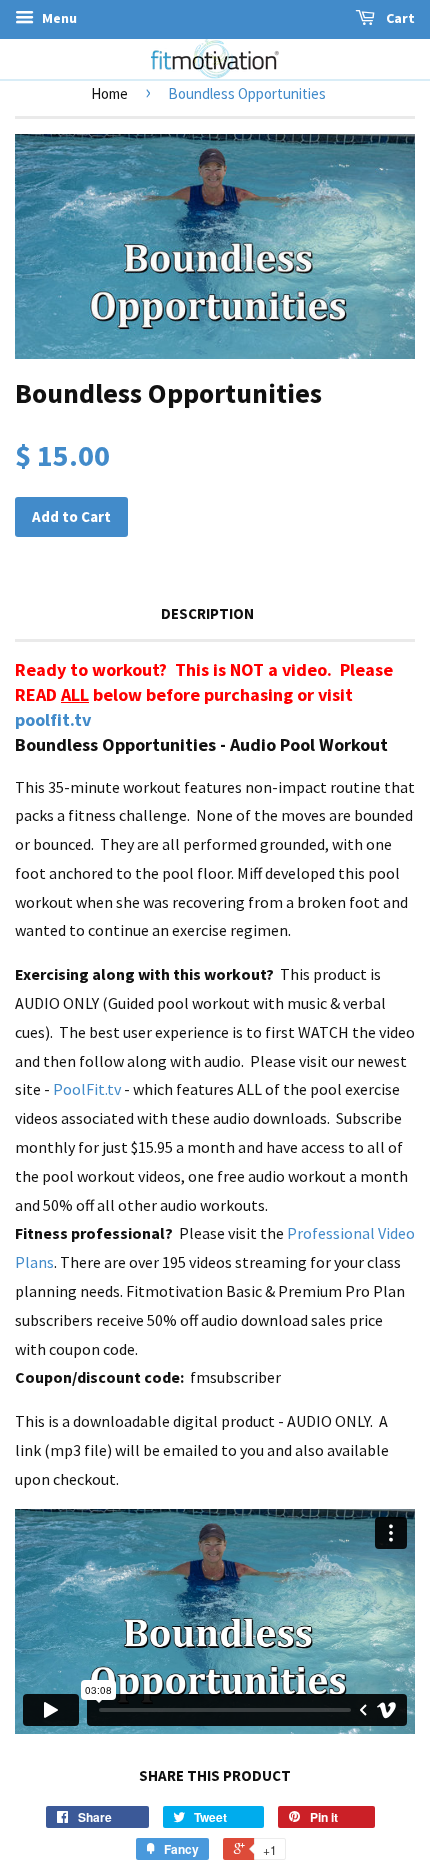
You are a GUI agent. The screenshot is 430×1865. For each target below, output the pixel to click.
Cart (399, 18)
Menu (58, 18)
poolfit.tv (53, 719)
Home (109, 93)
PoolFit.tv (87, 1089)
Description (207, 613)
